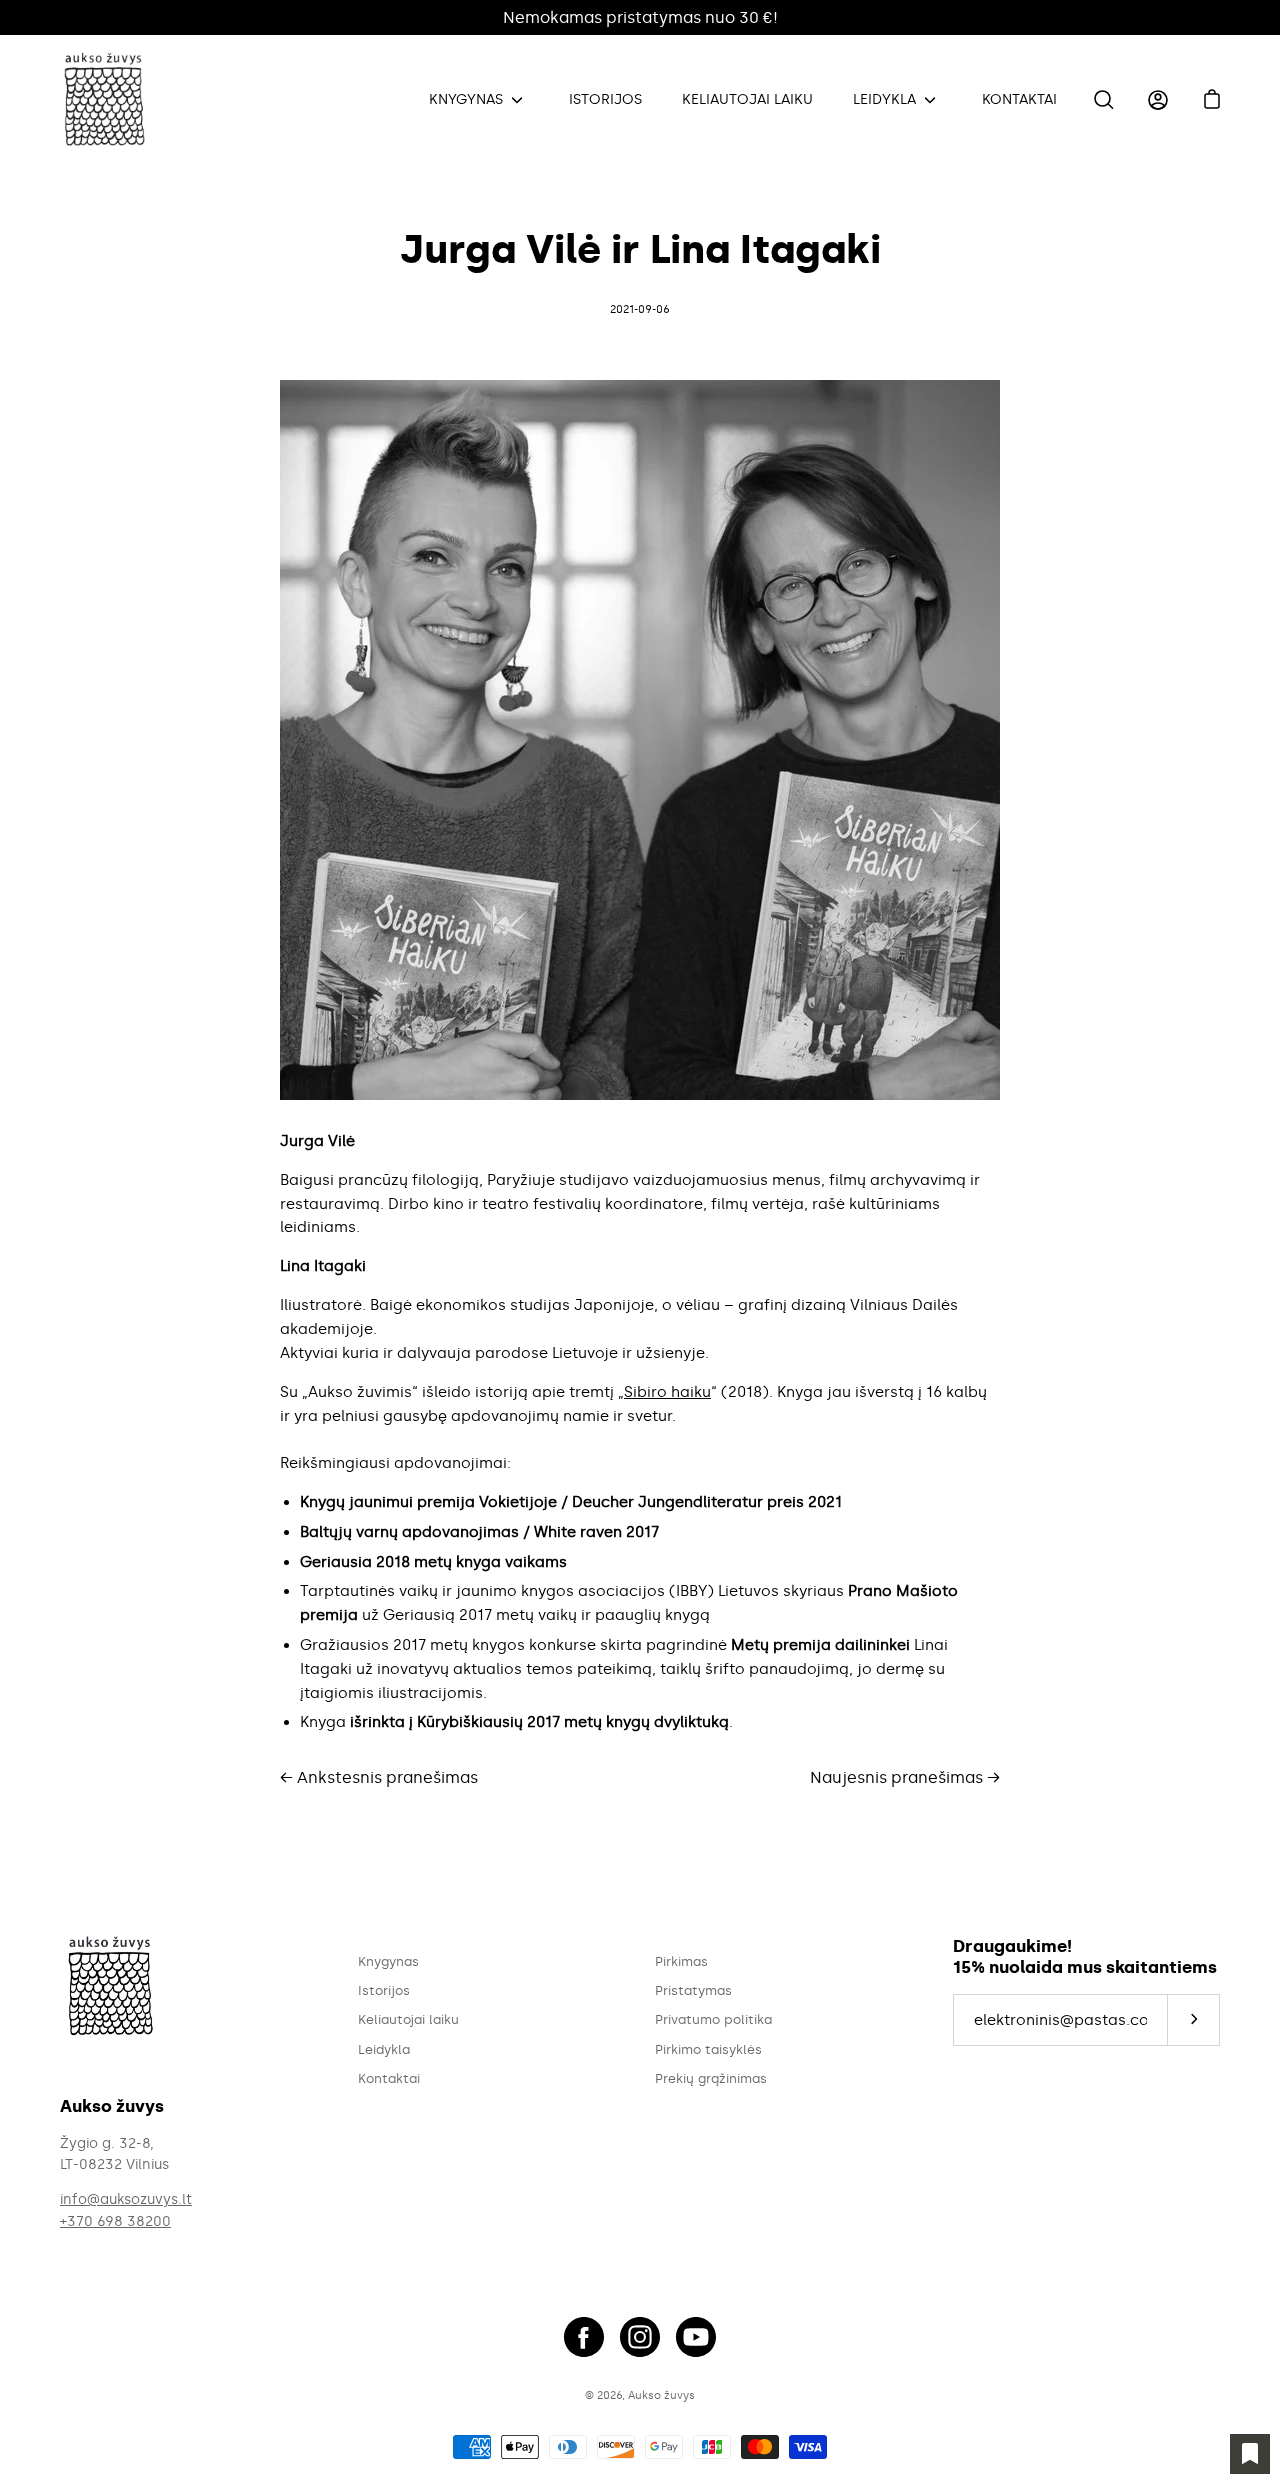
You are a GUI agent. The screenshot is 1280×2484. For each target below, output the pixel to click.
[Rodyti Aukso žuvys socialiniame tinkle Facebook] (584, 2337)
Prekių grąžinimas (711, 2078)
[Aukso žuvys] (110, 100)
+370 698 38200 (115, 2221)
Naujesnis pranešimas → (905, 1777)
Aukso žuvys (661, 2395)
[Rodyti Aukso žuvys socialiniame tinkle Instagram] (640, 2337)
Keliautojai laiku (747, 99)
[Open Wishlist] (1250, 2454)
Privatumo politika (713, 2019)
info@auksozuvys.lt (126, 2199)
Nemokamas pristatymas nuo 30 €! (640, 17)
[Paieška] (1104, 100)
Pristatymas (693, 1990)
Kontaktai (1019, 99)
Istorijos (605, 99)
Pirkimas (681, 1961)
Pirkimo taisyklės (708, 2049)
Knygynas (466, 99)
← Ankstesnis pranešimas (379, 1777)
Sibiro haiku (667, 1392)
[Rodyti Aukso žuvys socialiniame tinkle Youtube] (696, 2337)
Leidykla (884, 99)
